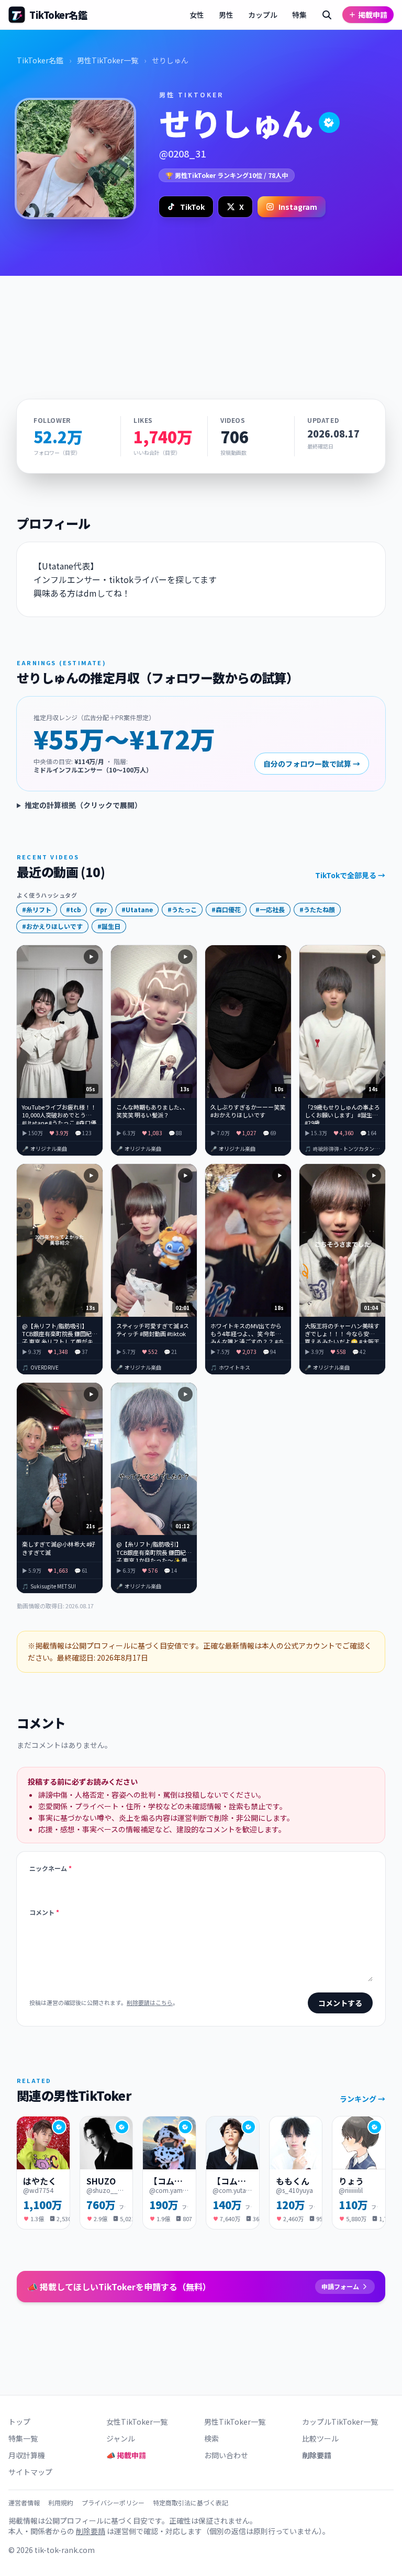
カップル (263, 15)
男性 (226, 15)
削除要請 (317, 2455)
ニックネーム (51, 1868)
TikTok (192, 207)
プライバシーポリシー (113, 2503)
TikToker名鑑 (40, 60)
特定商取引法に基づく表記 (191, 2503)
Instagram (298, 207)
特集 (299, 15)
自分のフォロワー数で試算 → (312, 764)
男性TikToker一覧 (108, 60)
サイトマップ (30, 2472)
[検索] (327, 15)
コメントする (340, 2003)
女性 (197, 15)
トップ (19, 2422)
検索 (211, 2438)
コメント (44, 1912)
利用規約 (61, 2503)
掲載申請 (373, 15)
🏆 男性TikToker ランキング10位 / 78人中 (227, 175)
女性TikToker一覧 (137, 2422)
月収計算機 (27, 2455)
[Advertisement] (201, 321)
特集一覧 (23, 2438)
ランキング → (362, 2099)
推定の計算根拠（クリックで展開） (83, 805)
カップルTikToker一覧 (340, 2422)
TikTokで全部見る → (350, 875)
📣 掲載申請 (126, 2455)
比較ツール (320, 2438)
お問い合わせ (226, 2455)
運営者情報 (24, 2503)
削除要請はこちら (150, 2002)
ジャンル (121, 2438)
